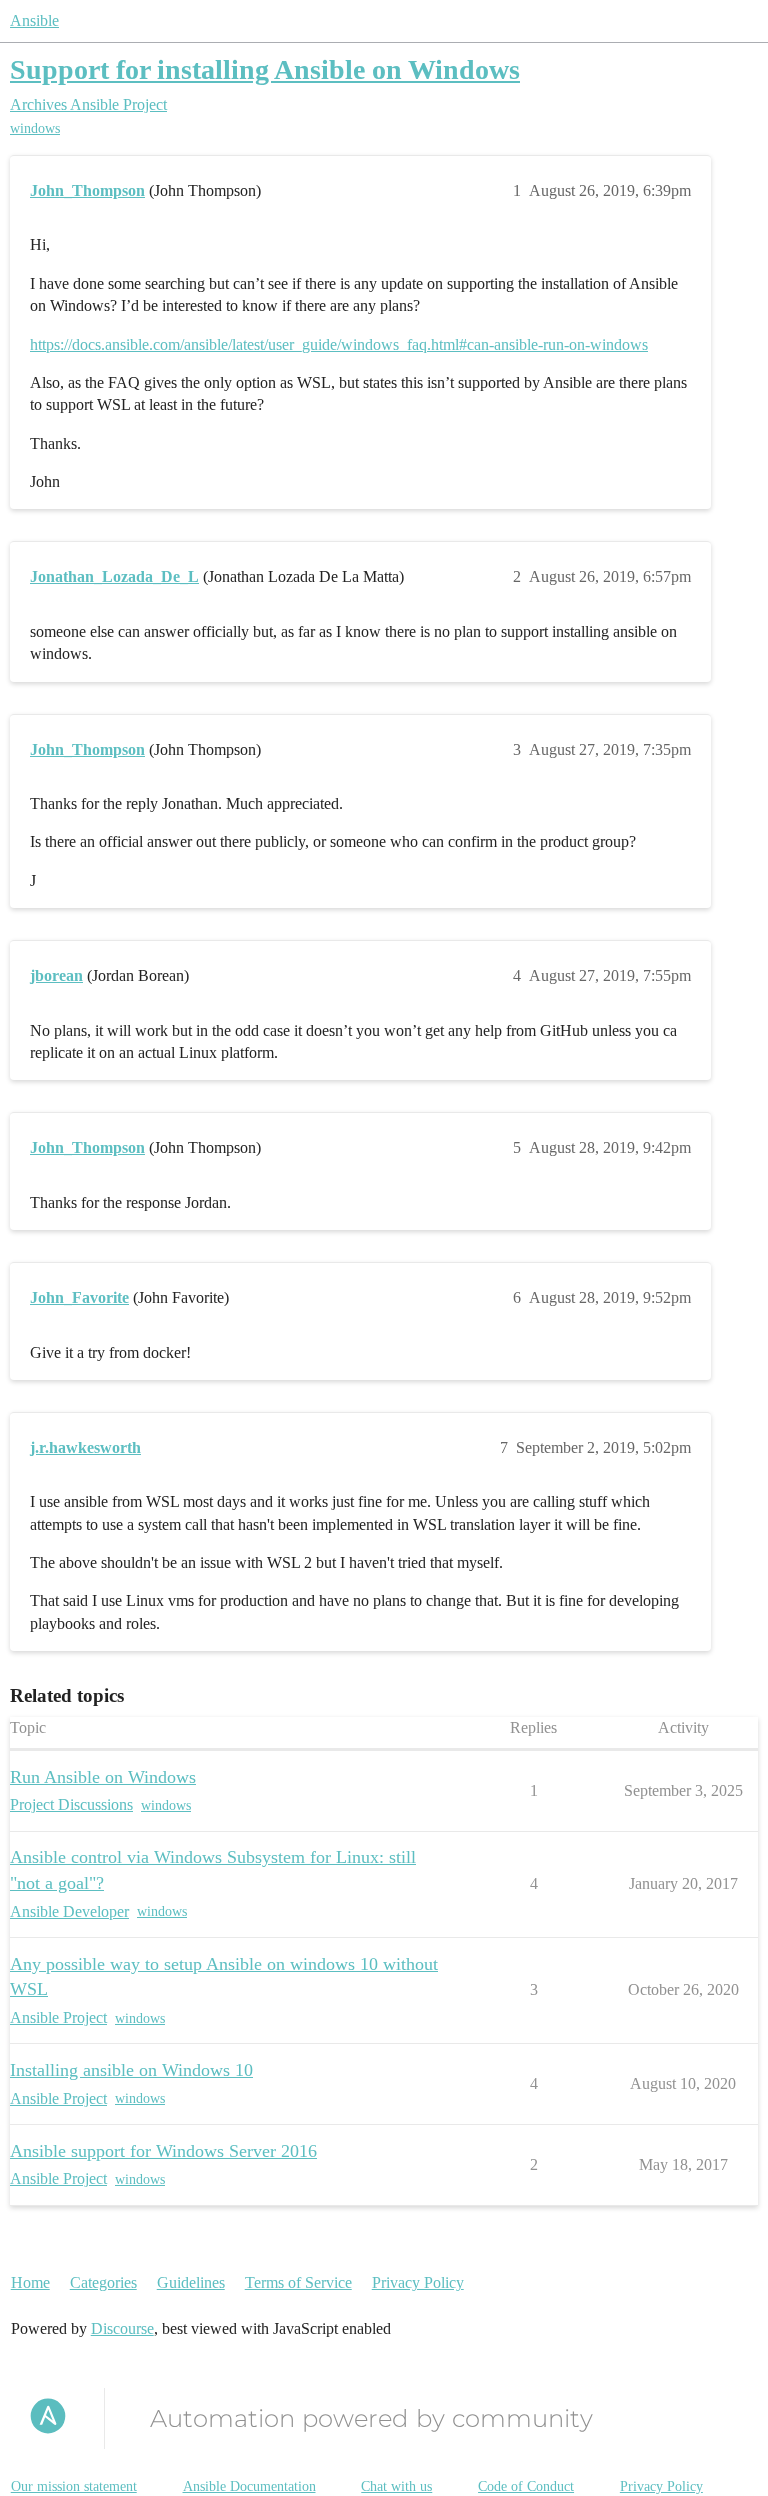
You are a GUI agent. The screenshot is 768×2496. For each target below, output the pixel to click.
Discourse (122, 2328)
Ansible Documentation (249, 2486)
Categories (103, 2282)
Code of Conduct (526, 2486)
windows (35, 128)
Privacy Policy (418, 2282)
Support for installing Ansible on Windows (265, 69)
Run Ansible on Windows (103, 1777)
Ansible (34, 20)
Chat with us (396, 2486)
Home (30, 2282)
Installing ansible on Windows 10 (131, 2070)
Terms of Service (298, 2282)
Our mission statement (74, 2486)
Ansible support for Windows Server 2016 (163, 2151)
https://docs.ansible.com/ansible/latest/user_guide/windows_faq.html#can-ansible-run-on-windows (339, 344)
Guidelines (191, 2282)
